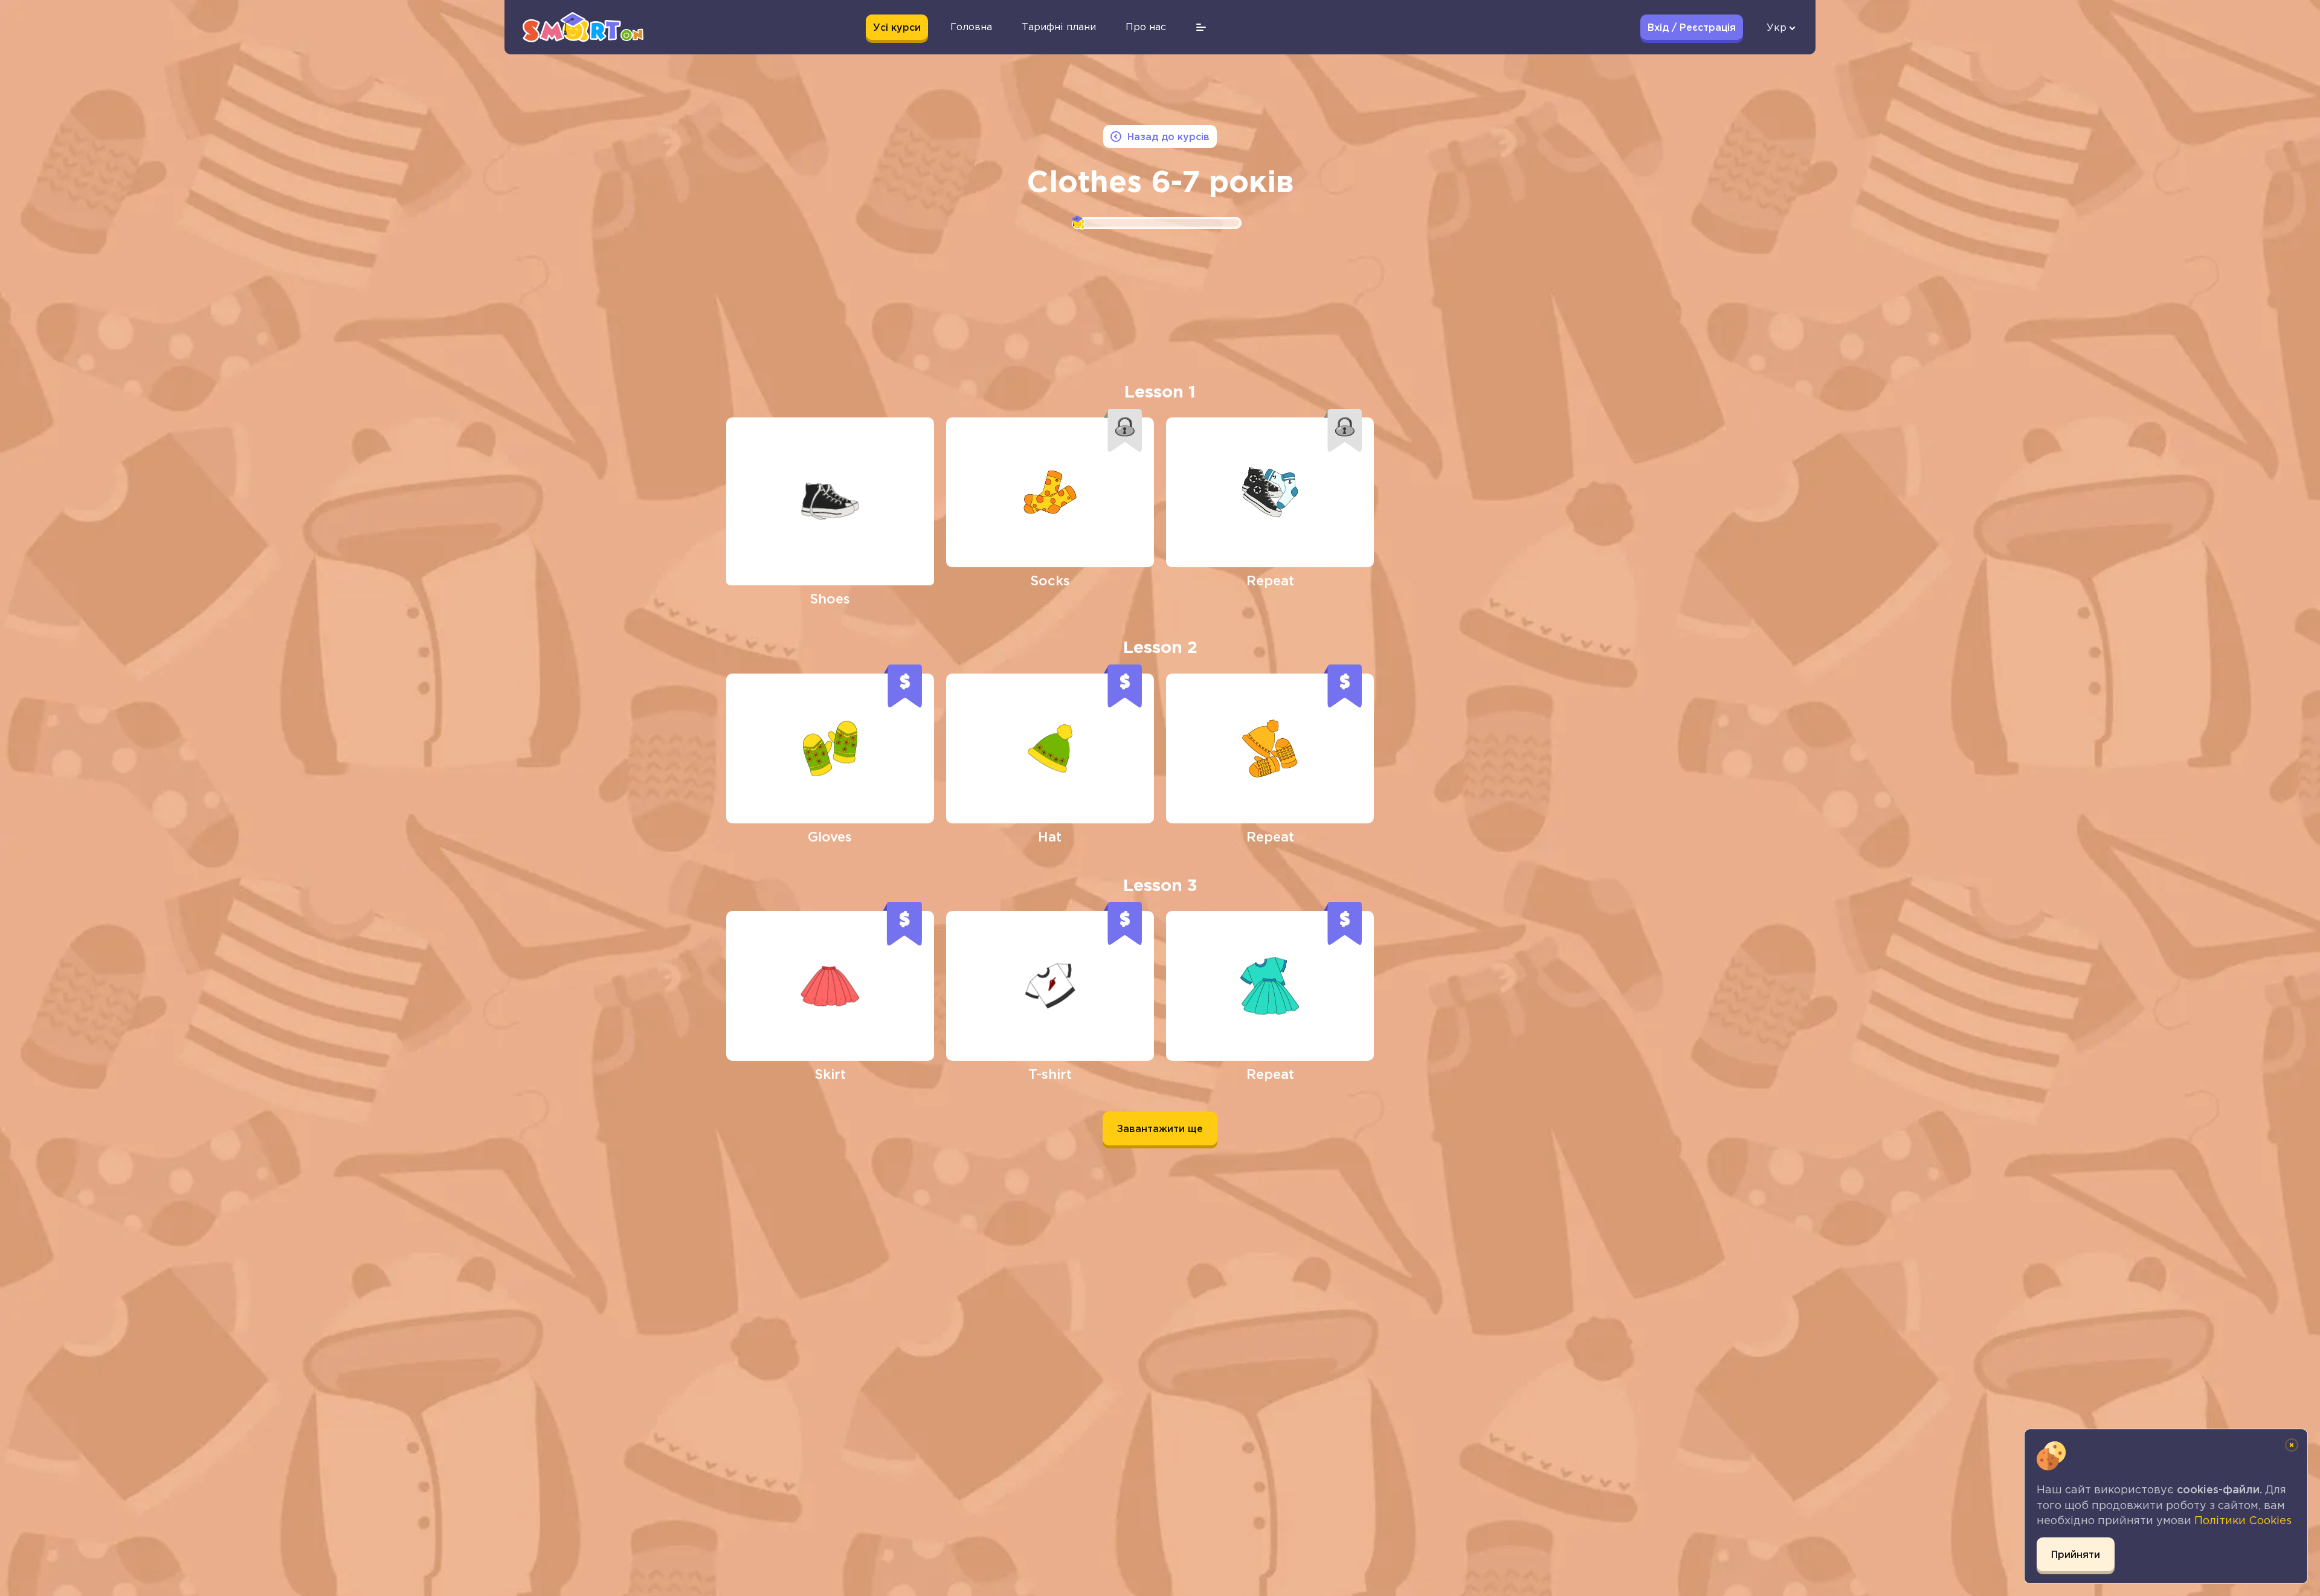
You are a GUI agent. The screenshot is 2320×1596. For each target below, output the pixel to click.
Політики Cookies (2243, 1520)
